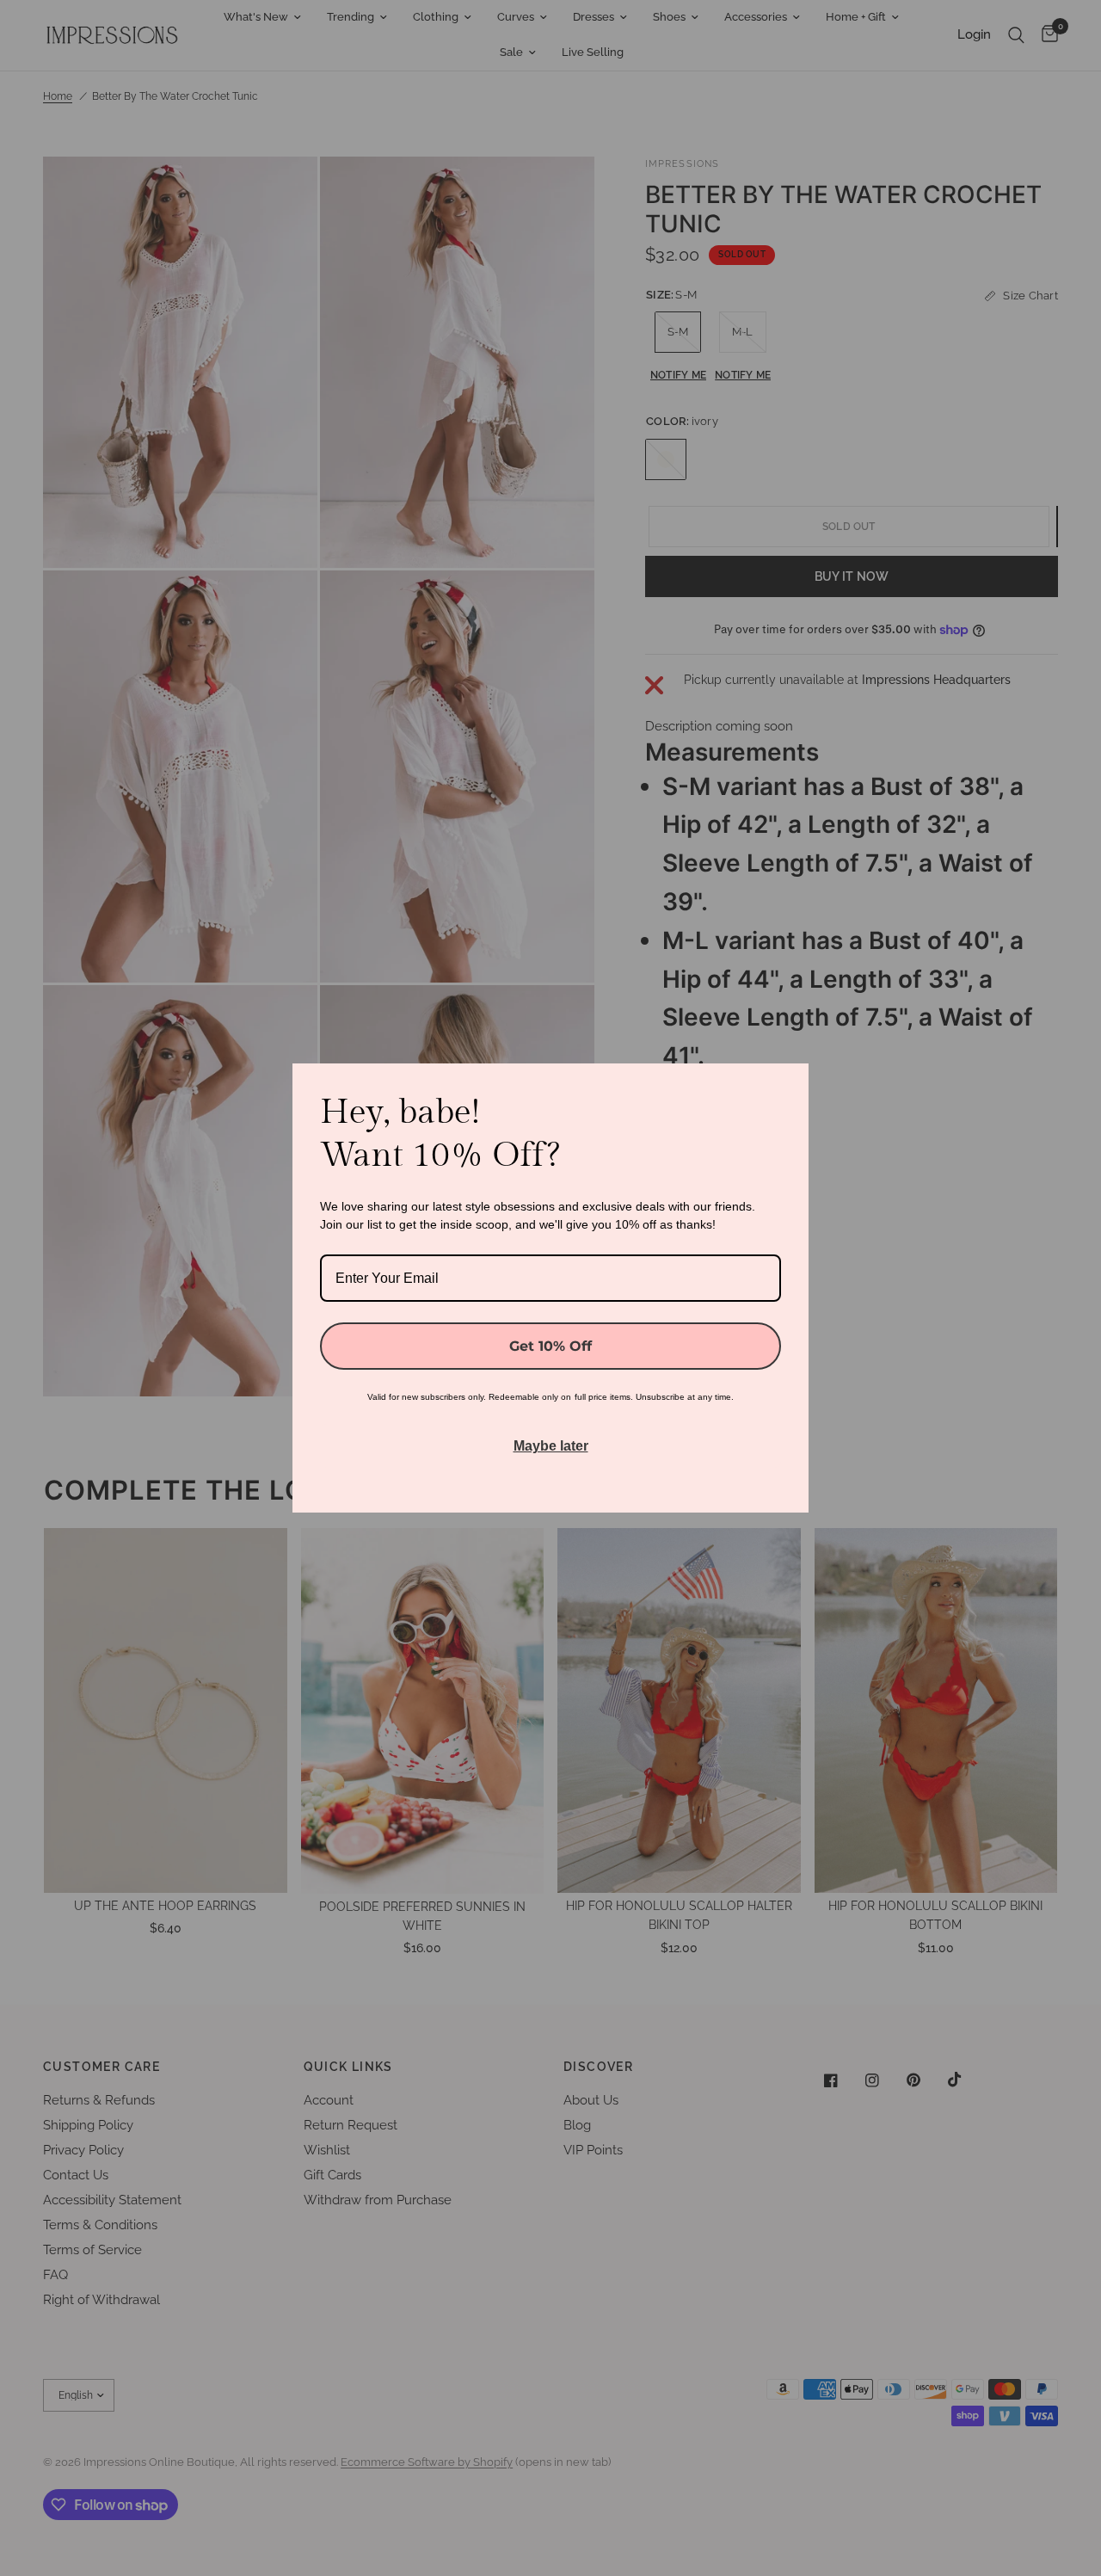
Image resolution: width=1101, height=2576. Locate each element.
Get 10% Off (550, 1346)
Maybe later (551, 1446)
